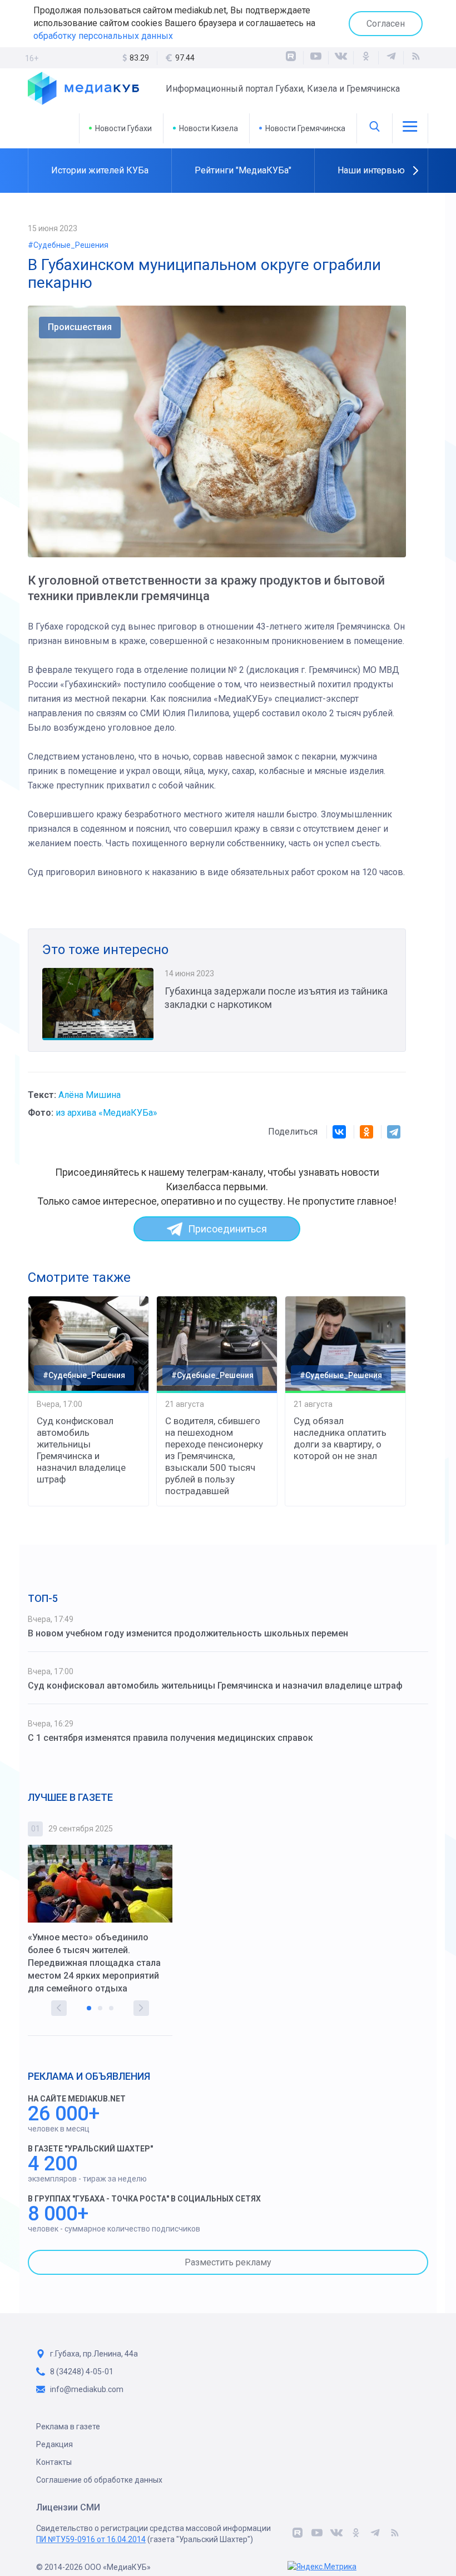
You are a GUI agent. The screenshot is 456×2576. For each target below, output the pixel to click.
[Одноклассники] (366, 58)
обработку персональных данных (103, 36)
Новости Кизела (209, 128)
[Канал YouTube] (316, 58)
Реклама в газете (68, 2427)
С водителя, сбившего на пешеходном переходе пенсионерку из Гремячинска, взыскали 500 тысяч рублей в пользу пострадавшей (214, 1456)
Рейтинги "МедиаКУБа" (243, 170)
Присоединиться (227, 1229)
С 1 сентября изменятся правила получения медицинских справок (170, 1738)
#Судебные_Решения (68, 245)
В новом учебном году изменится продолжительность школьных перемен (188, 1633)
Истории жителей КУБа (100, 170)
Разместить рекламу (228, 2262)
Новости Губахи (123, 128)
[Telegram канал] (391, 58)
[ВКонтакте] (341, 58)
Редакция (54, 2444)
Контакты (54, 2462)
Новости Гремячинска (305, 128)
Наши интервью (371, 170)
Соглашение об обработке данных (99, 2480)
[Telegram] (394, 1132)
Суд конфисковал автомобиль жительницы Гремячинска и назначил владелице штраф (81, 1450)
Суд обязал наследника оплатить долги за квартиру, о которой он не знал (340, 1438)
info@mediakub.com (87, 2389)
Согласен (386, 24)
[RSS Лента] (416, 58)
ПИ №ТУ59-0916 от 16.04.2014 (91, 2539)
